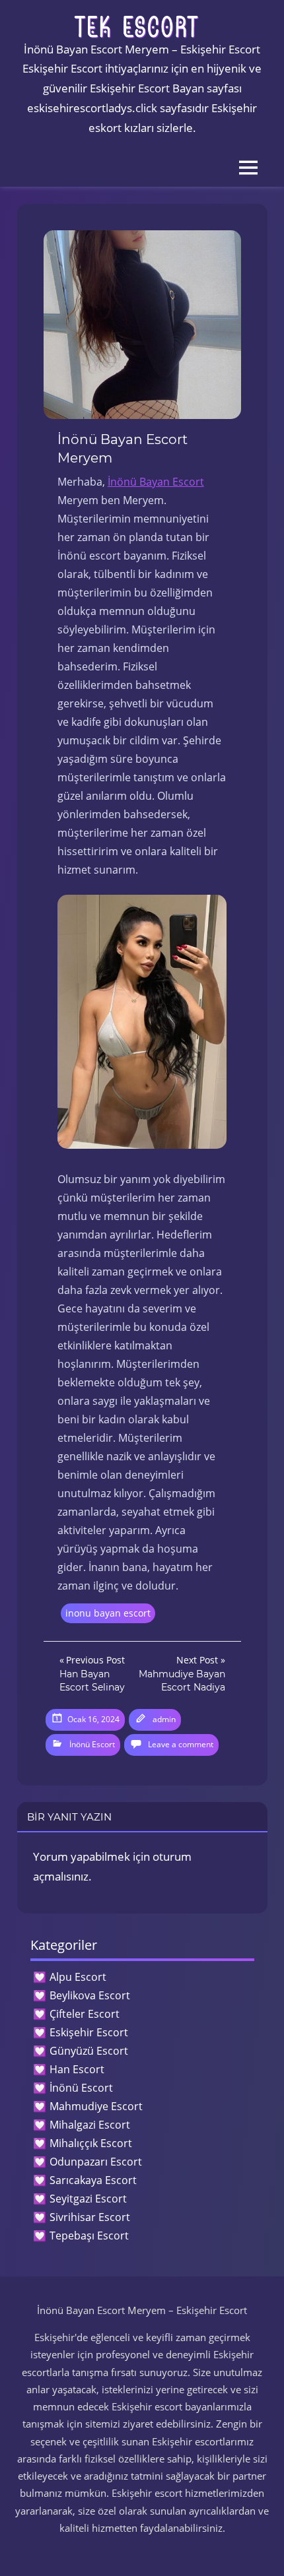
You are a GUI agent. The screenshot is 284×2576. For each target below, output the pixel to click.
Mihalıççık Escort (91, 2143)
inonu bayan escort (108, 1613)
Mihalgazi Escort (90, 2125)
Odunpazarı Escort (96, 2162)
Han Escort (77, 2069)
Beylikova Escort (90, 1995)
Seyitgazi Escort (88, 2199)
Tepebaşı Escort (89, 2236)
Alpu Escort (78, 1977)
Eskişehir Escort (89, 2032)
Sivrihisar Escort (90, 2217)
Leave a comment (181, 1744)
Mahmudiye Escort (96, 2106)
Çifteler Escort (85, 2014)
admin (164, 1719)
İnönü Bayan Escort (156, 482)
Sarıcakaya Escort (93, 2180)
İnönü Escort (92, 1744)
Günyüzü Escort (89, 2051)
